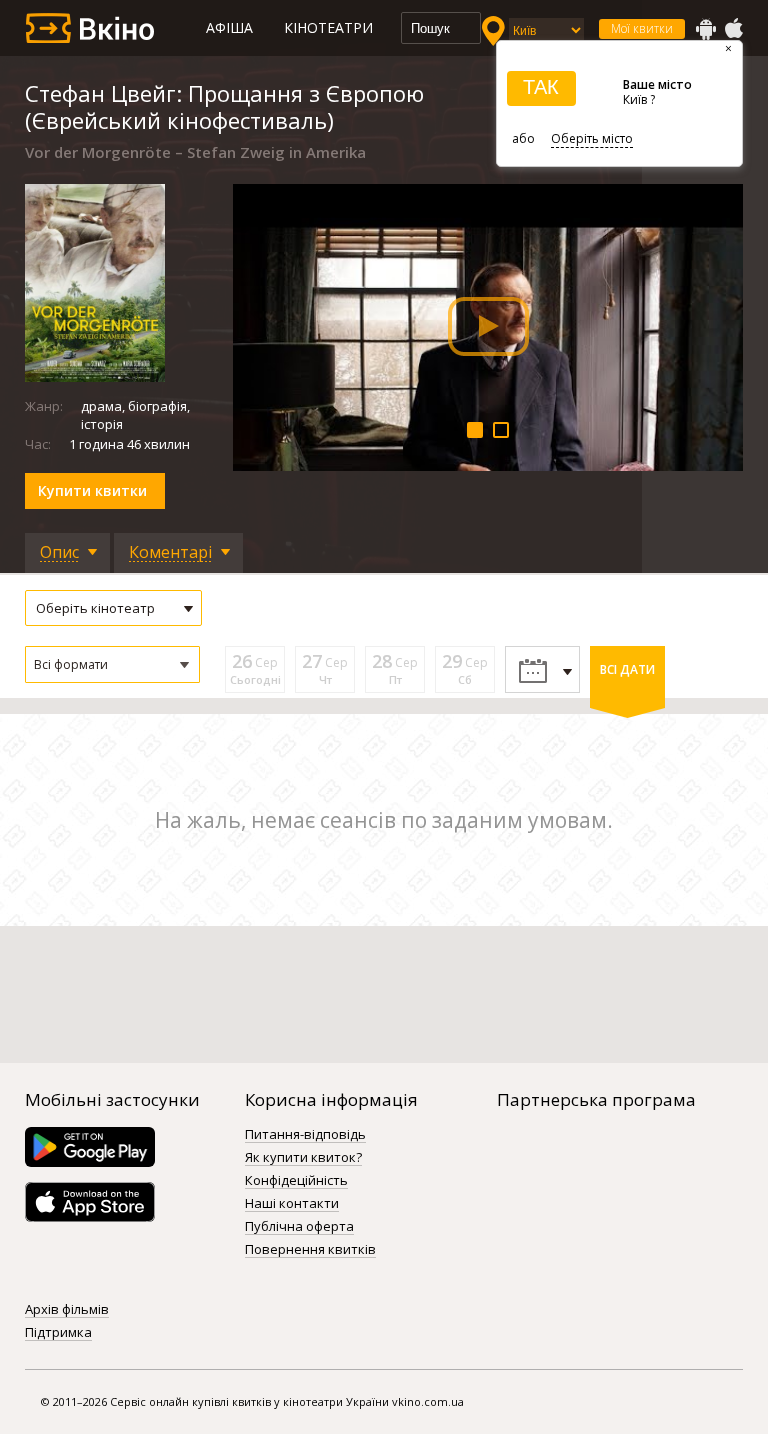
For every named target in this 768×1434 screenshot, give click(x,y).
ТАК (541, 87)
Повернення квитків (310, 1250)
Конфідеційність (296, 1181)
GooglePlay (706, 29)
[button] (112, 664)
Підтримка (58, 1333)
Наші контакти (292, 1204)
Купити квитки (92, 490)
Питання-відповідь (305, 1135)
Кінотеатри (328, 27)
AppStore (733, 29)
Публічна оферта (299, 1227)
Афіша (229, 27)
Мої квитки (642, 28)
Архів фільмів (67, 1310)
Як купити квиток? (303, 1158)
